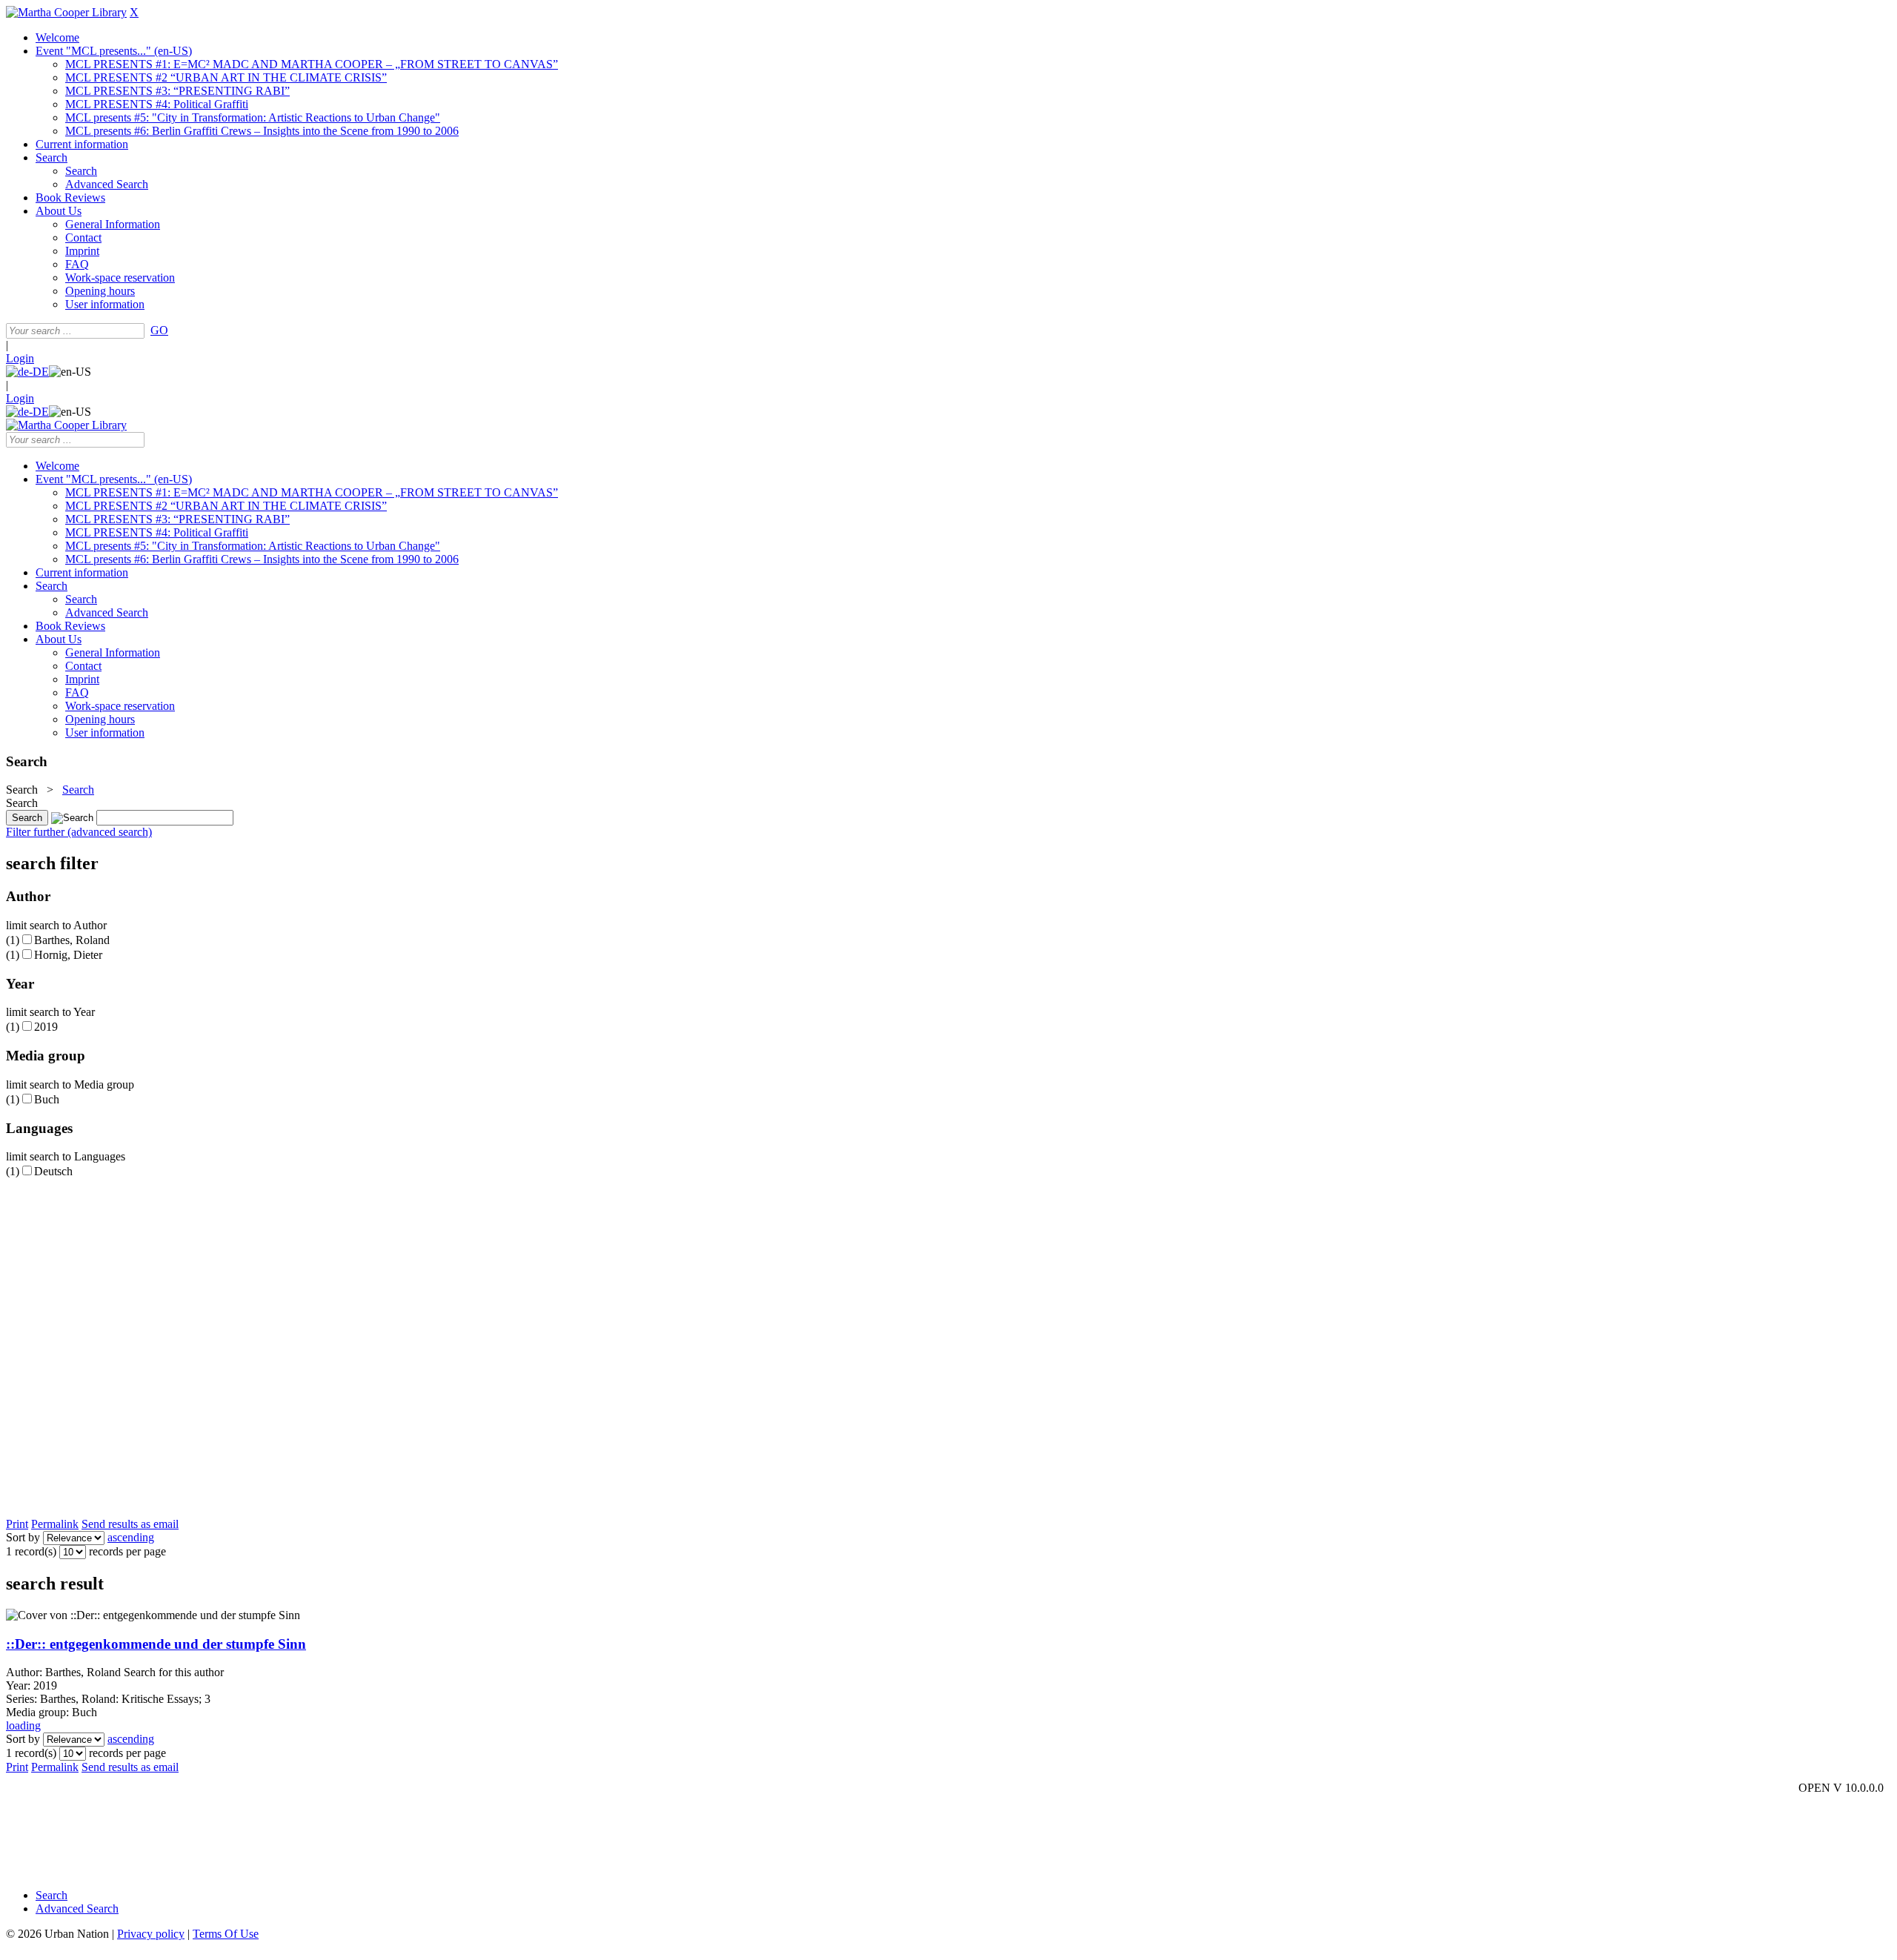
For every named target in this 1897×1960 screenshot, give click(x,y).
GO (159, 330)
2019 (46, 1027)
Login (20, 358)
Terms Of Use (226, 1934)
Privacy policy (151, 1934)
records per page (127, 1551)
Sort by (23, 1537)
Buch (47, 1099)
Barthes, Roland (72, 940)
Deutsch (53, 1171)
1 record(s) (31, 1551)
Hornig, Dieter (68, 955)
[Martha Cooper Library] (66, 12)
